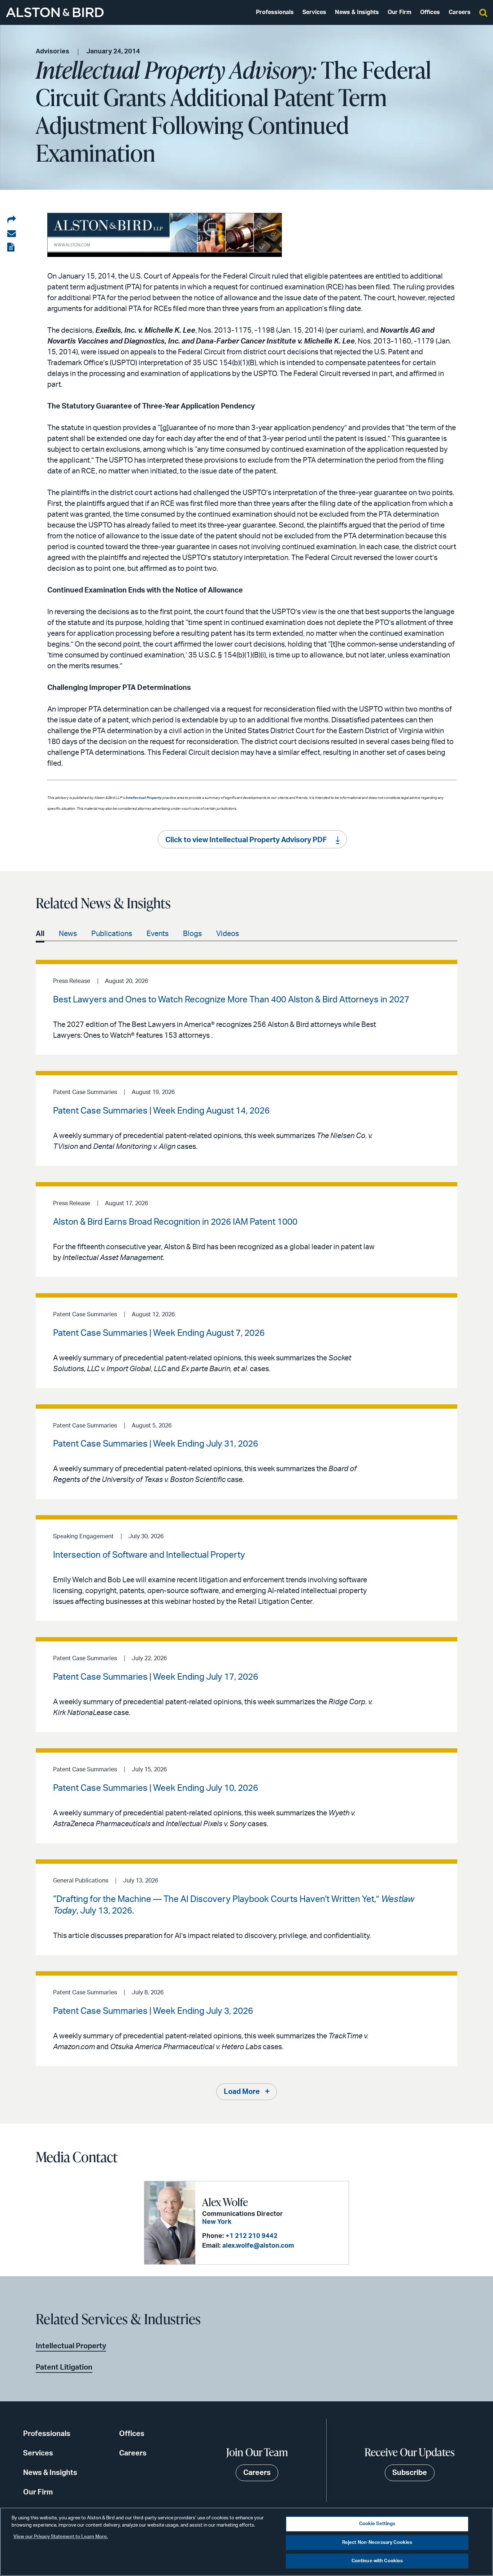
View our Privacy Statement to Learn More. (61, 2537)
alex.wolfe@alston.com (258, 2246)
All (40, 934)
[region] (247, 2542)
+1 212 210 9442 (252, 2236)
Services (314, 12)
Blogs (192, 934)
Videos (228, 934)
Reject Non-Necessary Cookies (377, 2543)
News (68, 934)
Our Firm (400, 12)
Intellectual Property (71, 2346)
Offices (430, 12)
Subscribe (410, 2473)
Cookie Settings (377, 2524)
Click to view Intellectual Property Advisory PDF (246, 840)
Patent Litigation (64, 2367)
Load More (242, 2092)
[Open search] (483, 12)
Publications (112, 934)
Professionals (275, 12)
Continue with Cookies (377, 2561)
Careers (460, 12)
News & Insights (357, 12)
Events (158, 934)
